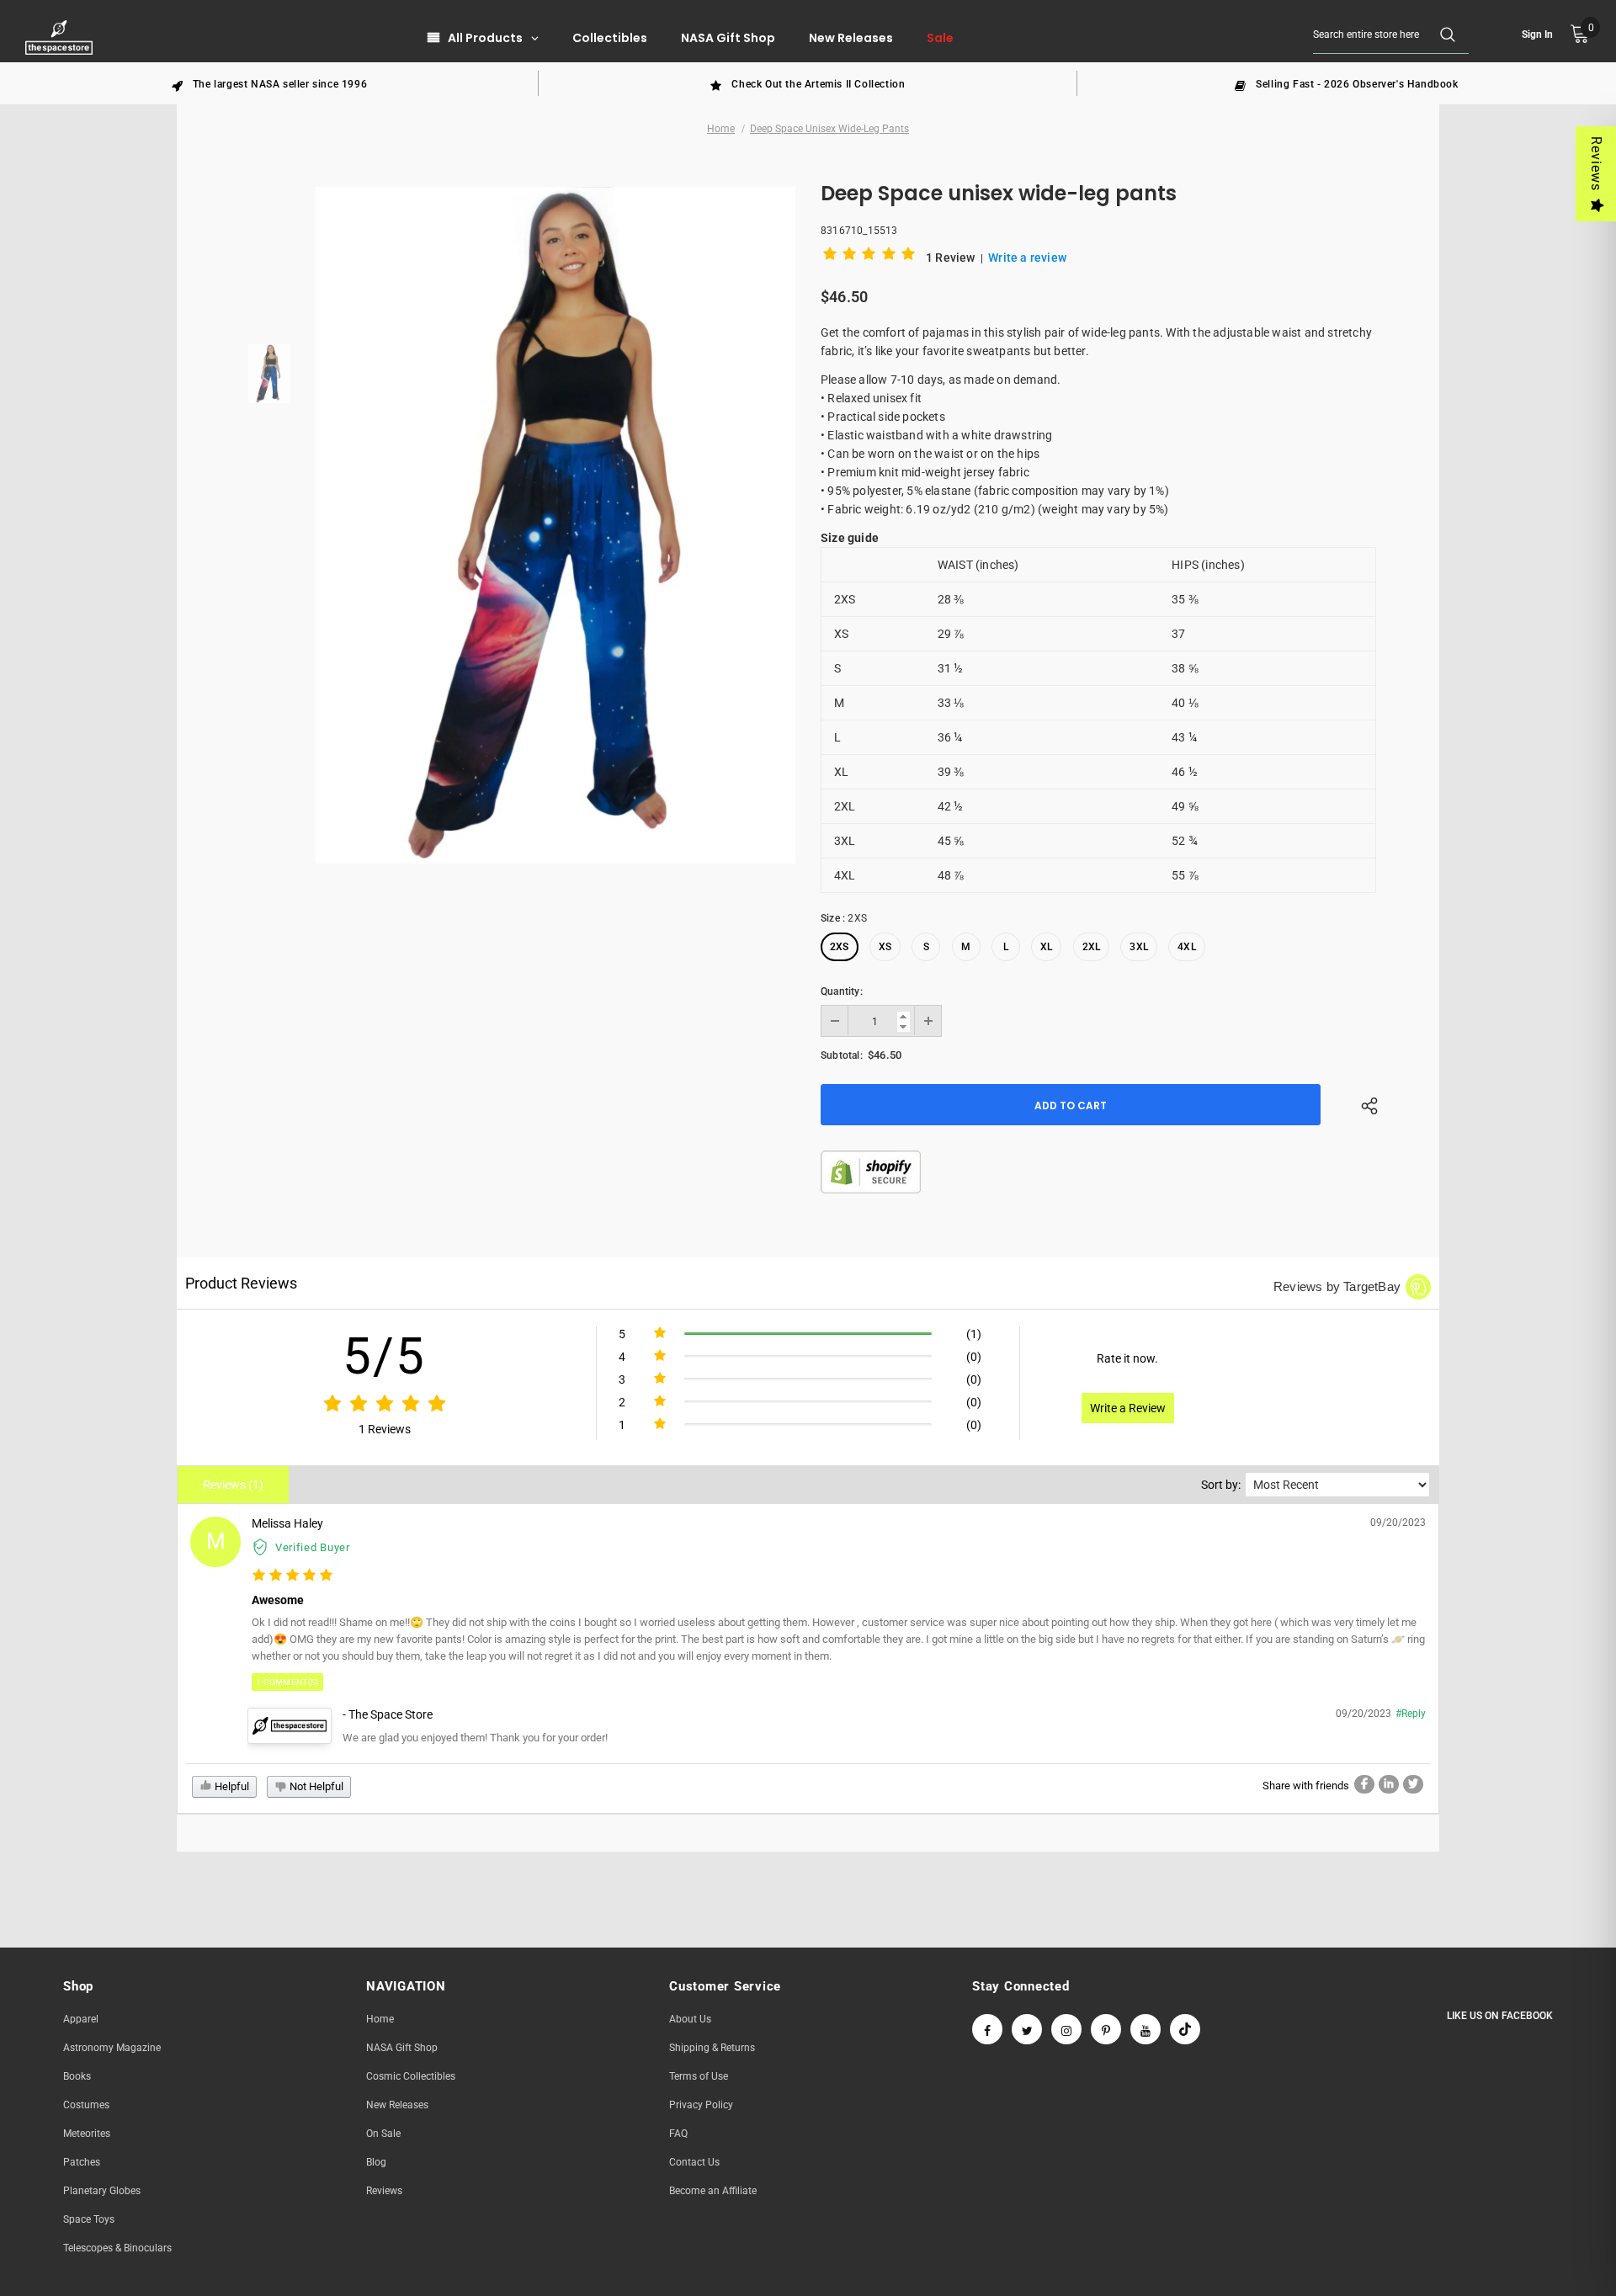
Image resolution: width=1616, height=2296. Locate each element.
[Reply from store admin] (290, 1725)
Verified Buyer (313, 1547)
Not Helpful (315, 1786)
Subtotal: (842, 1055)
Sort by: (1221, 1485)
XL (1046, 947)
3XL (1139, 947)
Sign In (1537, 35)
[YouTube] (1146, 2029)
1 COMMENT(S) (287, 1682)
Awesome (278, 1600)
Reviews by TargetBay (1337, 1286)
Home (721, 129)
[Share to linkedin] (1389, 1784)
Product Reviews (241, 1283)
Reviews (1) (233, 1485)
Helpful (231, 1786)
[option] (269, 83)
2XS (840, 947)
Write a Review (1128, 1408)
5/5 (384, 1356)
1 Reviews (385, 1429)
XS (885, 947)
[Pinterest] (1106, 2029)
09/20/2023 (1398, 1523)
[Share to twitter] (1413, 1784)
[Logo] (61, 37)
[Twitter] (1027, 2029)
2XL (1092, 947)
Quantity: (842, 991)
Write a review (1027, 258)
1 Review (952, 258)
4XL (1187, 947)
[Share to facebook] (1364, 1784)
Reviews (1596, 164)
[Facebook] (987, 2029)
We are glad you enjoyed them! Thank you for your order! (475, 1738)
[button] (872, 257)
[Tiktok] (1185, 2029)
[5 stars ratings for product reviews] (384, 1404)
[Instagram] (1066, 2029)
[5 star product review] (292, 1576)
